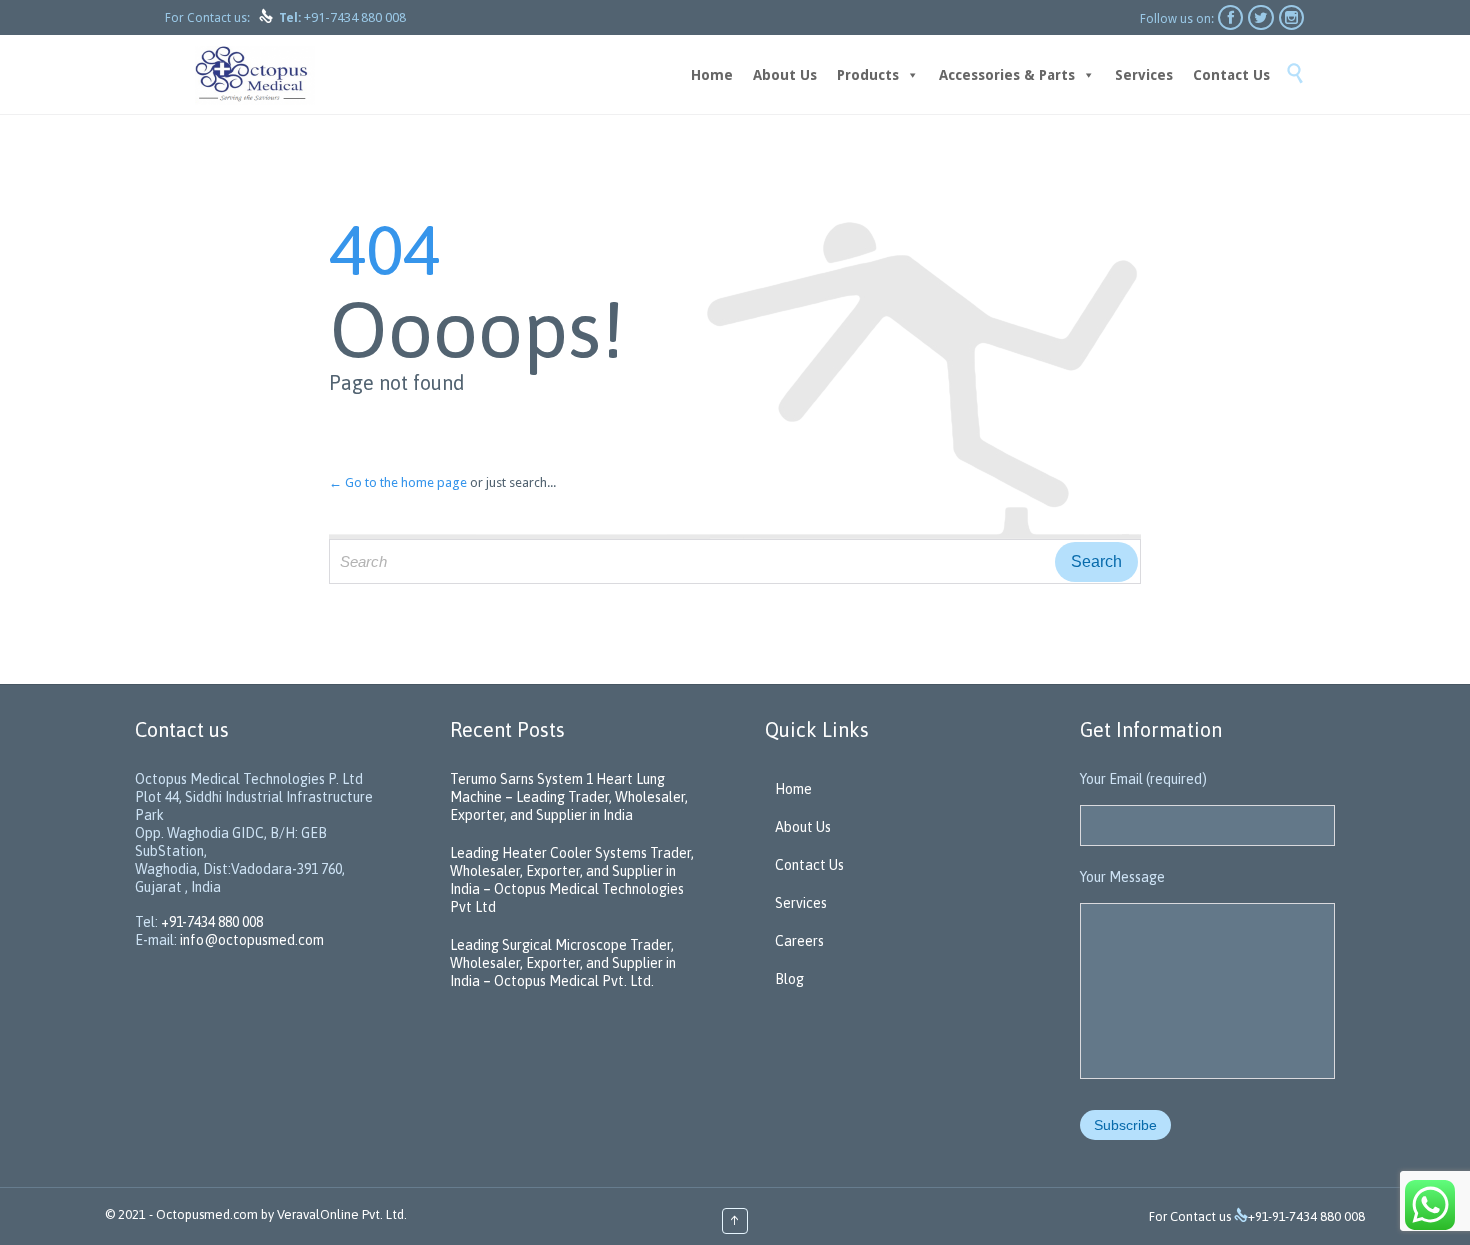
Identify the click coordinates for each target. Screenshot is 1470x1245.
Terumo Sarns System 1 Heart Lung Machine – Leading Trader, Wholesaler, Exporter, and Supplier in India (569, 797)
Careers (799, 941)
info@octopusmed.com (252, 940)
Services (1144, 75)
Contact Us (1231, 75)
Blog (789, 979)
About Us (785, 75)
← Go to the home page (398, 482)
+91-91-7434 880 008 (1306, 1216)
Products (868, 75)
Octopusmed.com (207, 1214)
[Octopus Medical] (255, 74)
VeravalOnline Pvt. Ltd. (342, 1214)
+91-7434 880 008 (355, 17)
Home (712, 75)
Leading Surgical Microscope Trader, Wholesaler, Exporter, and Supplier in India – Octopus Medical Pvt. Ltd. (563, 963)
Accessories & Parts (1007, 75)
